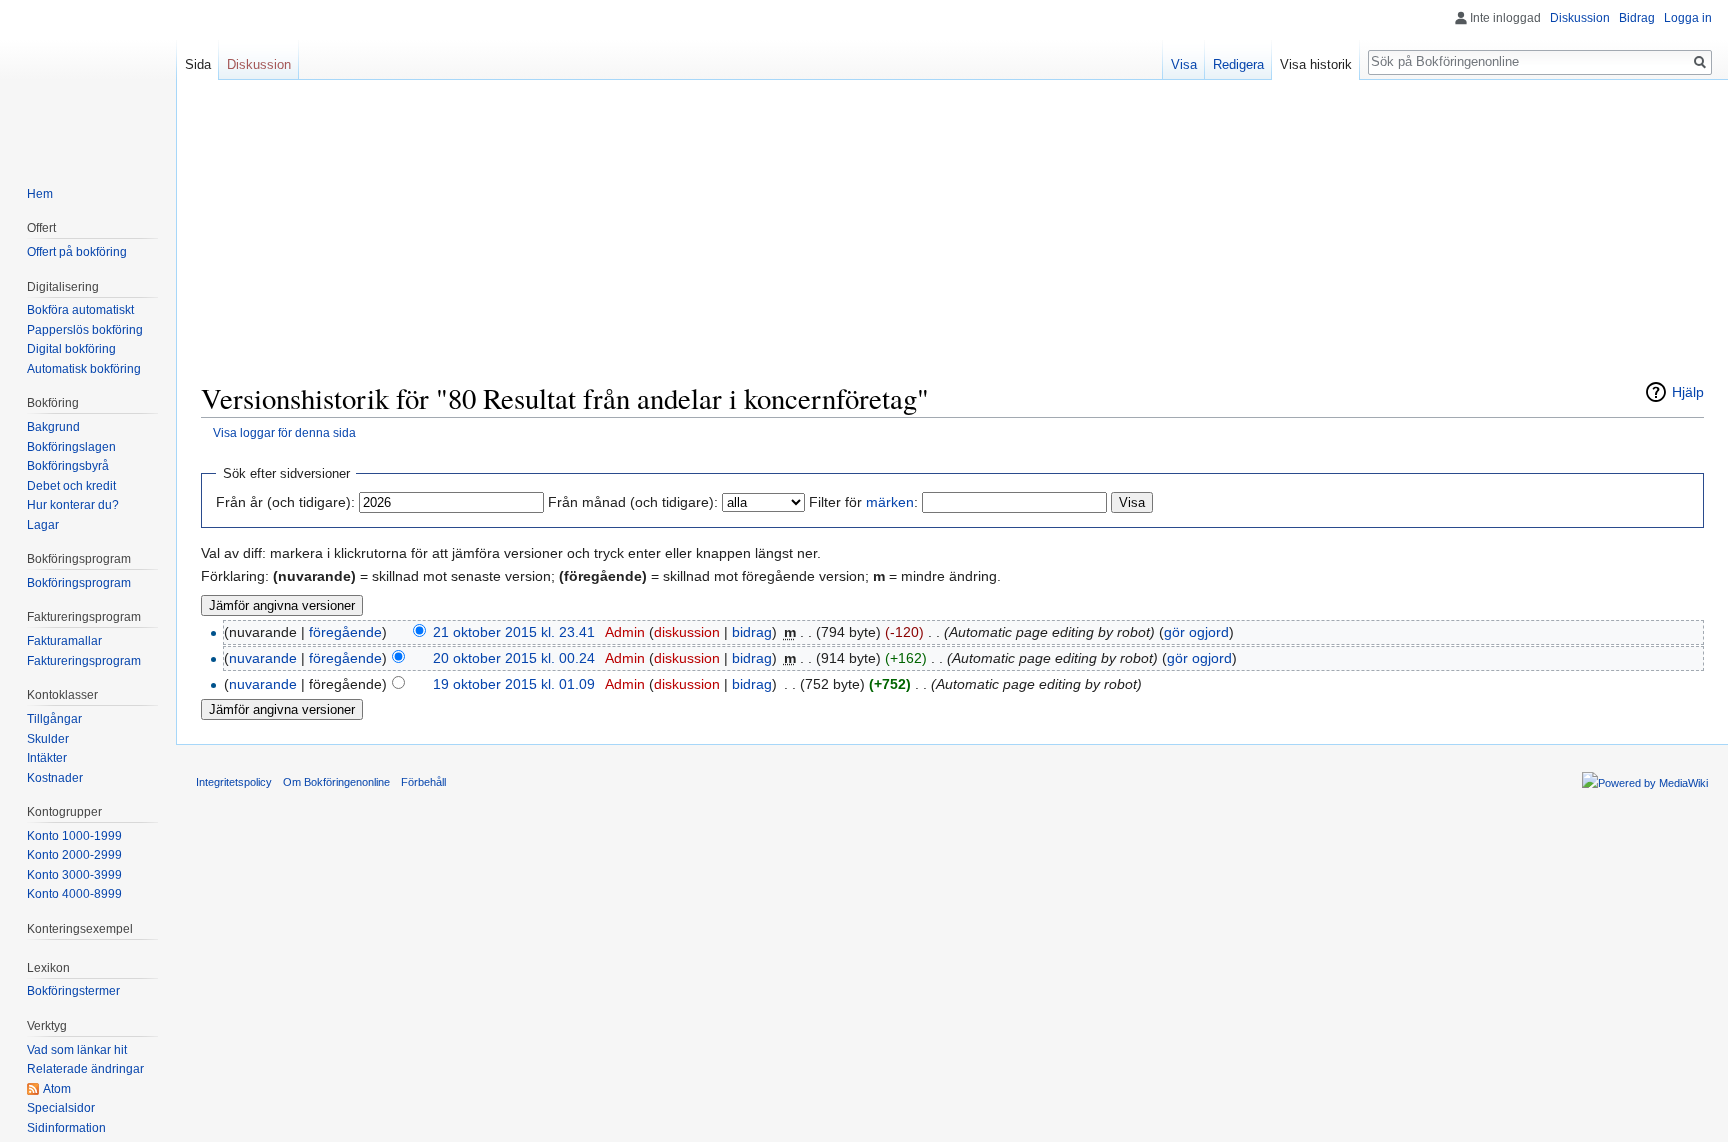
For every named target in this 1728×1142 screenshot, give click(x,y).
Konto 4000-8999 (74, 894)
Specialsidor (61, 1108)
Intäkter (47, 758)
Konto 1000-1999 (74, 836)
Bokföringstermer (73, 991)
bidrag (752, 632)
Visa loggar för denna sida (284, 432)
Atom (57, 1089)
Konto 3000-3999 (74, 875)
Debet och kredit (71, 486)
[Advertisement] (953, 240)
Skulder (48, 739)
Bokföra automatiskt (80, 310)
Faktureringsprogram (84, 661)
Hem (40, 194)
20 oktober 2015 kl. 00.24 (514, 658)
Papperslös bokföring (85, 330)
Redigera (1238, 64)
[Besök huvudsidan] (88, 80)
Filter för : (863, 502)
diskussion (687, 632)
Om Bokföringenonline (336, 782)
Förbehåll (423, 782)
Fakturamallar (64, 641)
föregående (345, 632)
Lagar (43, 525)
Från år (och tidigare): (285, 502)
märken (890, 502)
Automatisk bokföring (84, 369)
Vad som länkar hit (77, 1050)
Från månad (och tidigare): (633, 502)
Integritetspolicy (234, 782)
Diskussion (1580, 18)
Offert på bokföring (77, 252)
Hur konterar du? (73, 505)
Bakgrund (53, 427)
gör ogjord (1196, 632)
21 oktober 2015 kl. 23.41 (514, 632)
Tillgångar (54, 719)
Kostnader (55, 778)
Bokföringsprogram (79, 583)
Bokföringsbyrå (68, 466)
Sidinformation (66, 1128)
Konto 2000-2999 (74, 855)
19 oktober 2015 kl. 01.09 (514, 684)
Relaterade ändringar (85, 1069)
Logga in (1688, 18)
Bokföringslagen (71, 447)
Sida (198, 64)
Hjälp (1688, 392)
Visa (1184, 64)
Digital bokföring (71, 349)
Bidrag (1637, 18)
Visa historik (1316, 64)
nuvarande (263, 658)
